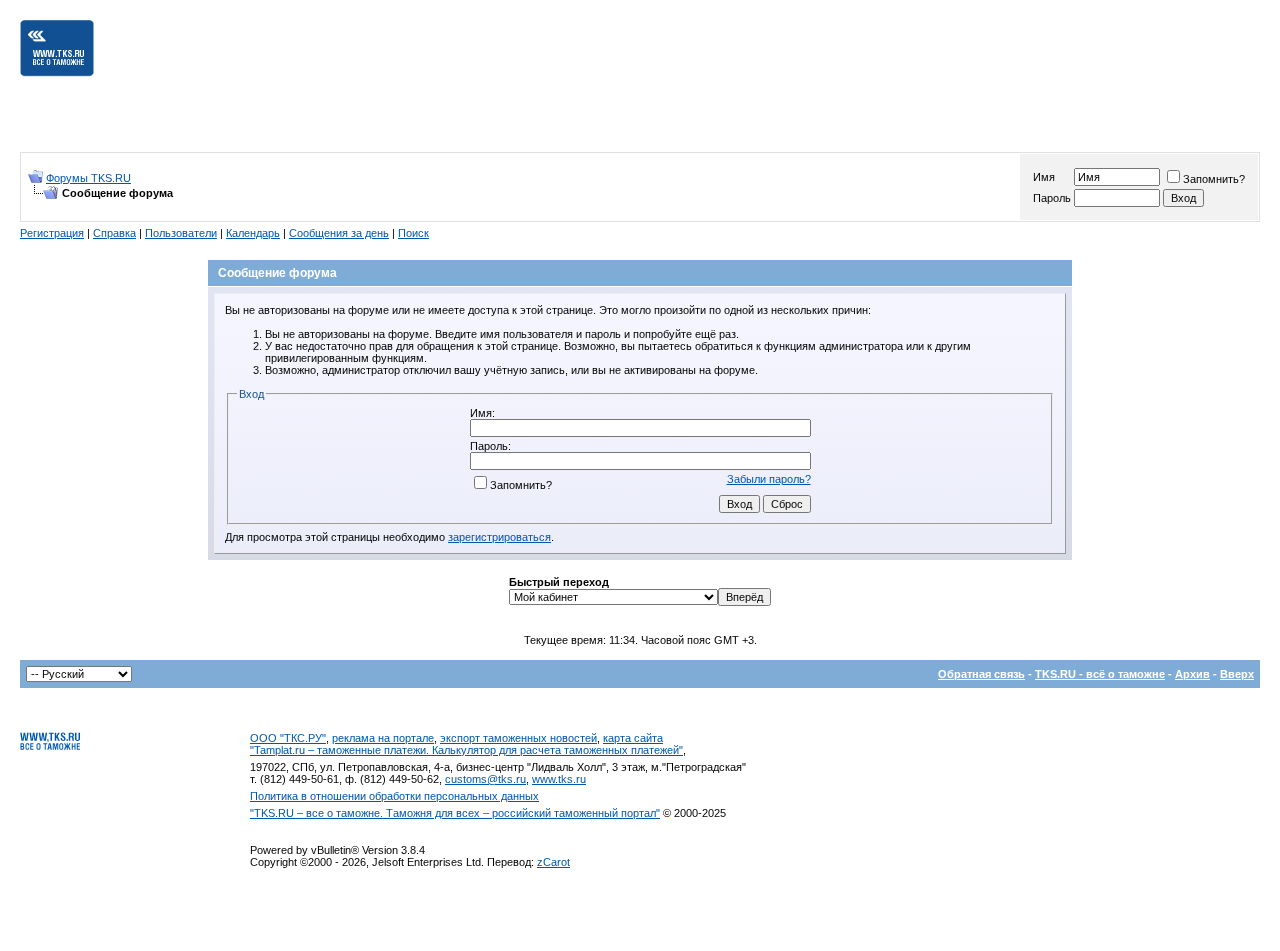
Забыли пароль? (769, 479)
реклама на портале (383, 738)
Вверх (1237, 674)
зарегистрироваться (499, 537)
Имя (1044, 177)
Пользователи (181, 233)
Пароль (1052, 198)
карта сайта (633, 738)
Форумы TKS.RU (88, 178)
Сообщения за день (339, 233)
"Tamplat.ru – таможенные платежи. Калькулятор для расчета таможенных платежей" (466, 750)
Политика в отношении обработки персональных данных (394, 796)
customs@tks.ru (485, 779)
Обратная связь (981, 674)
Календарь (253, 233)
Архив (1192, 674)
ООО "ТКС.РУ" (288, 738)
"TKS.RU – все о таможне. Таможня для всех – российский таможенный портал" (455, 813)
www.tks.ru (559, 779)
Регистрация (52, 233)
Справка (114, 233)
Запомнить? (1214, 179)
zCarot (553, 862)
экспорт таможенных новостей (518, 738)
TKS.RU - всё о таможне (1100, 674)
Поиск (413, 233)
